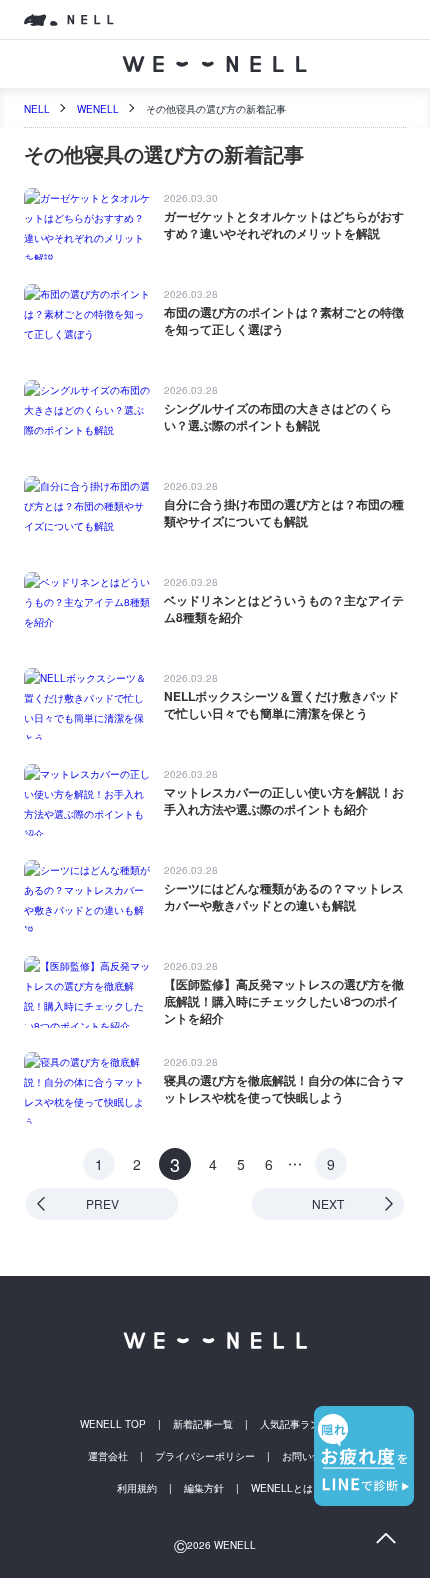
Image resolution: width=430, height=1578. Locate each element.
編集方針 (204, 1488)
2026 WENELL (215, 1545)
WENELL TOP (113, 1424)
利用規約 (137, 1488)
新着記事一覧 (203, 1424)
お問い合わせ (312, 1456)
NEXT (328, 1203)
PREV (102, 1203)
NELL (37, 109)
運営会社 (108, 1456)
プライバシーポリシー (205, 1456)
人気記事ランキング (305, 1424)
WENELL (98, 109)
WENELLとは (282, 1488)
